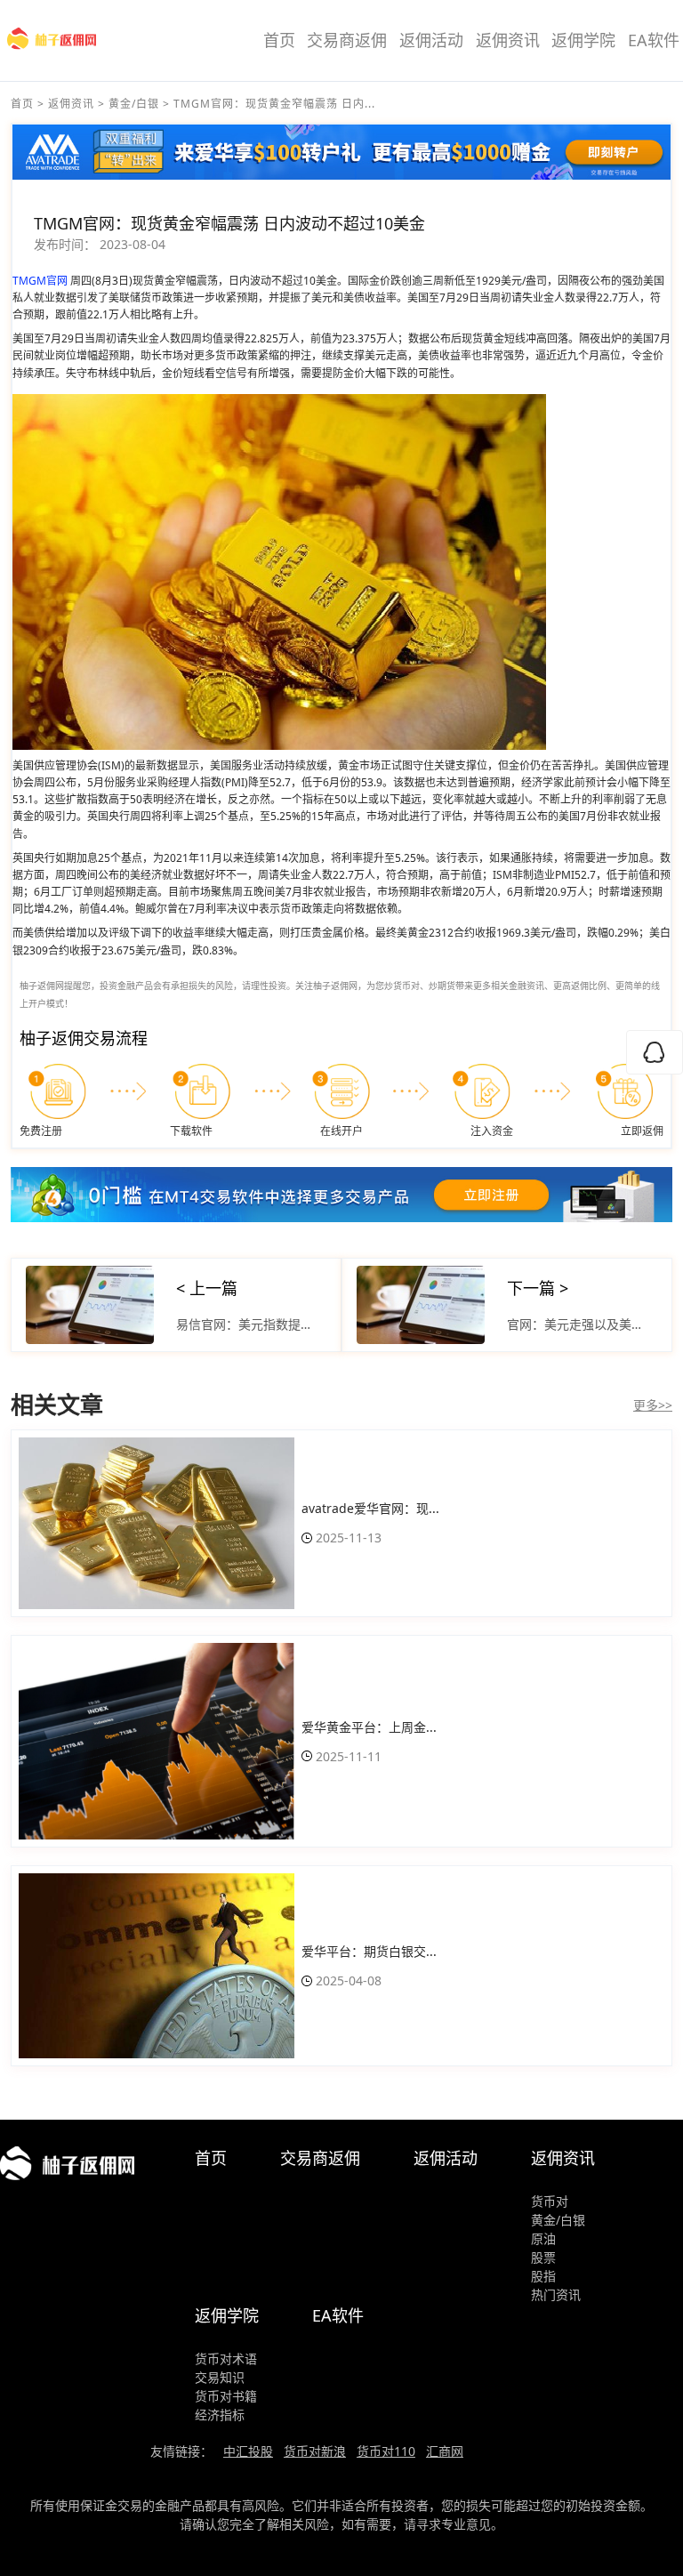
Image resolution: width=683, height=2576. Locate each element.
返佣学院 (583, 40)
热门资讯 (556, 2294)
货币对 (550, 2201)
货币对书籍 (226, 2396)
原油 (543, 2238)
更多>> (653, 1405)
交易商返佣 (347, 40)
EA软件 (654, 40)
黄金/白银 (134, 104)
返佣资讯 (508, 40)
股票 (543, 2257)
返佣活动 (431, 40)
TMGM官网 (40, 281)
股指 (543, 2276)
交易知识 (220, 2377)
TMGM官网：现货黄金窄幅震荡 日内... (274, 104)
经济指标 (220, 2415)
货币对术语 (226, 2359)
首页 (279, 40)
